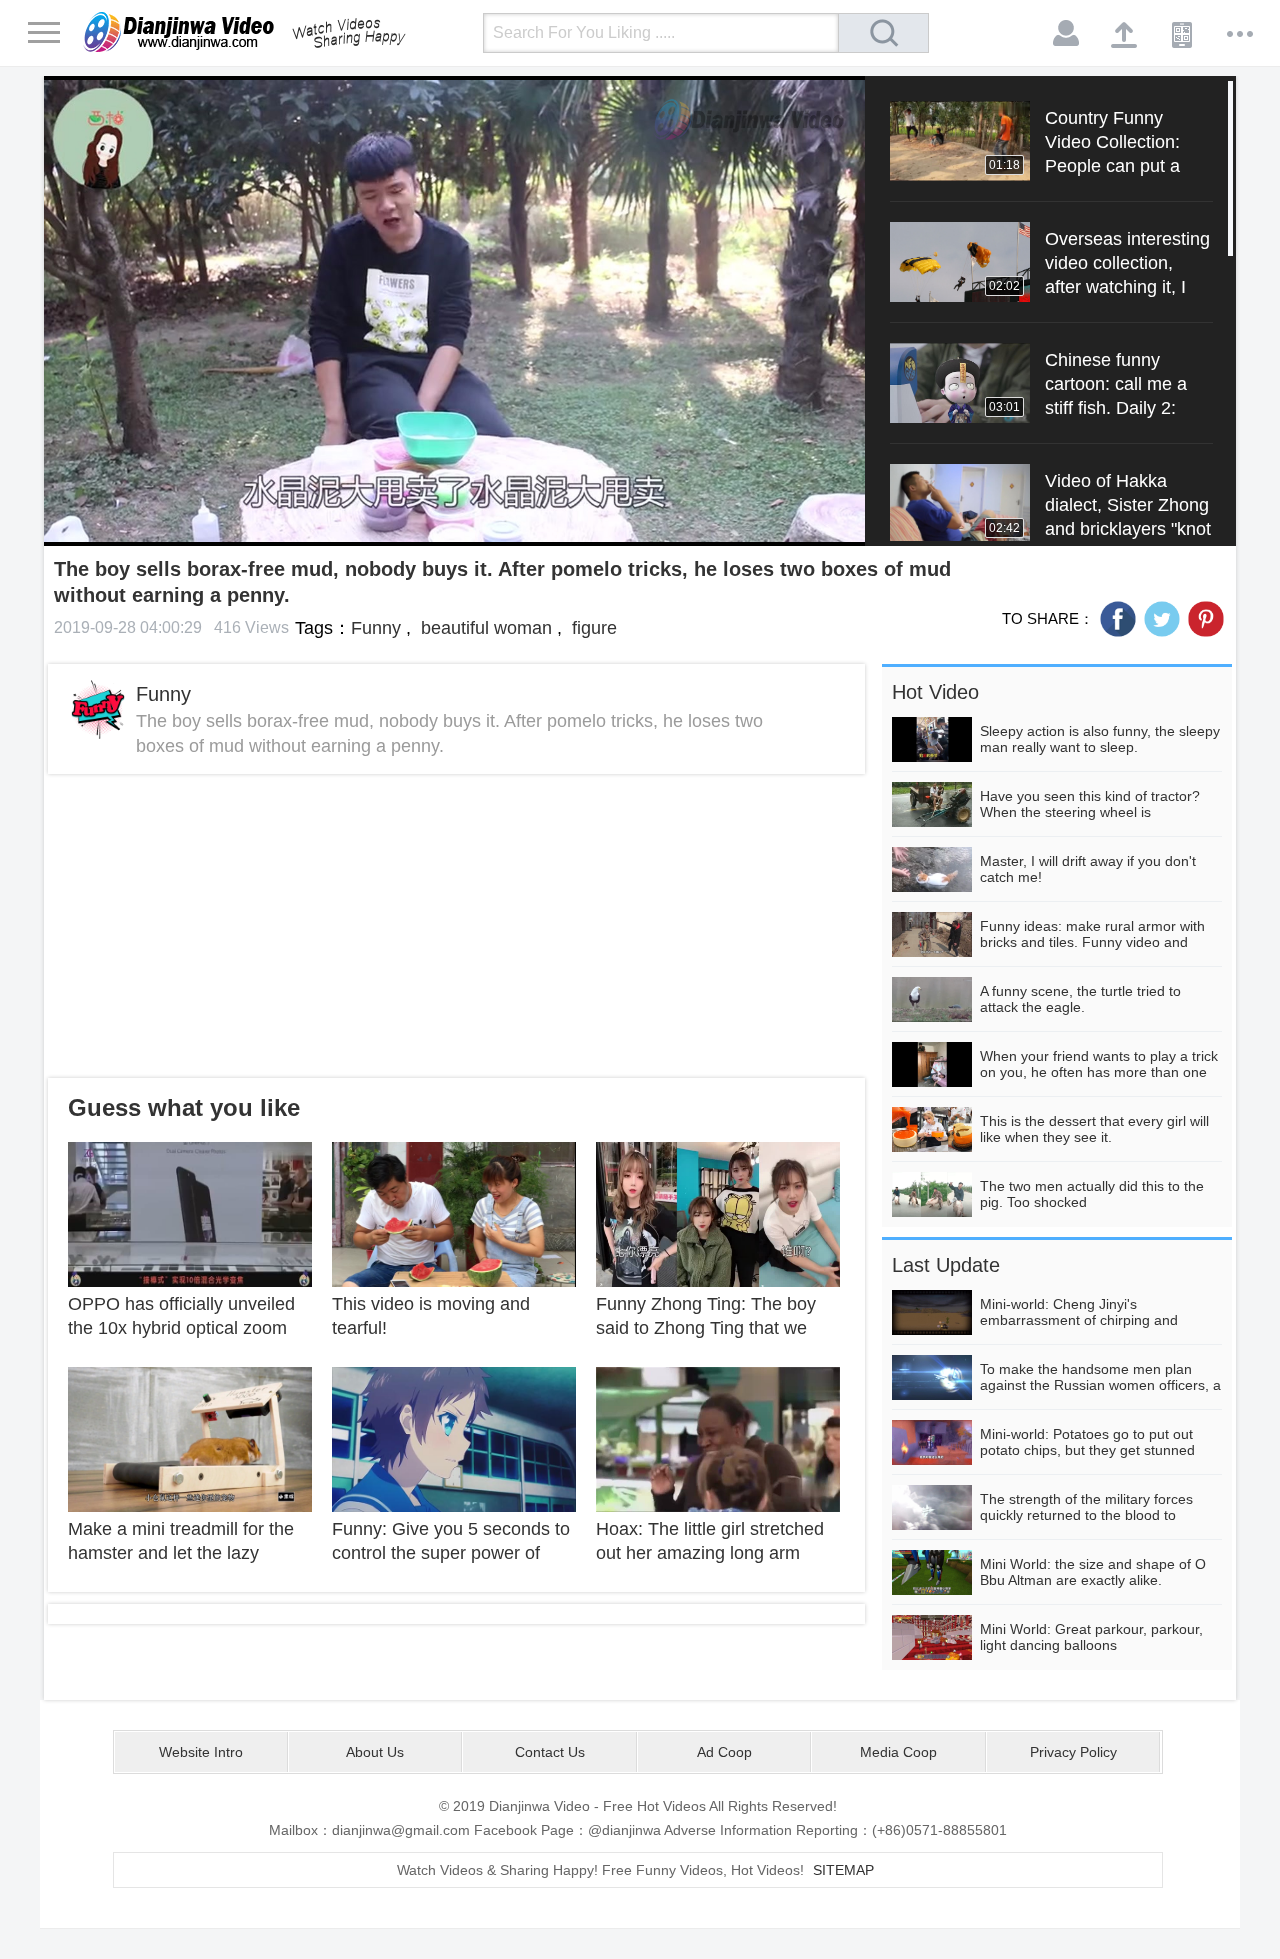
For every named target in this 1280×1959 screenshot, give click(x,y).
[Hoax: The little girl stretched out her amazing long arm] (718, 1438)
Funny (376, 628)
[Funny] (98, 709)
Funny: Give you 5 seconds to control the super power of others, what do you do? (451, 1553)
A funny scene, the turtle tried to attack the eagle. (1080, 999)
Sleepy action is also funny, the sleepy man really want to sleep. (1100, 739)
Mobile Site (1183, 34)
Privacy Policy (1073, 1752)
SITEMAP (843, 1870)
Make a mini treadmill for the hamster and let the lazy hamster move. (181, 1553)
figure (592, 628)
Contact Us (550, 1752)
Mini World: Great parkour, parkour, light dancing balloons (1091, 1637)
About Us (375, 1752)
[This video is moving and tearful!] (454, 1213)
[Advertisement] (456, 926)
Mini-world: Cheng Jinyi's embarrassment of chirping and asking (1079, 1320)
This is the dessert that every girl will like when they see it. (1094, 1129)
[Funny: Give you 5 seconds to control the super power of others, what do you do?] (454, 1438)
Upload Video (1125, 34)
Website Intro (201, 1752)
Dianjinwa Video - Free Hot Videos (273, 32)
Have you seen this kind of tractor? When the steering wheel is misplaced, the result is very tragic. (1090, 812)
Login (1067, 34)
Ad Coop (724, 1752)
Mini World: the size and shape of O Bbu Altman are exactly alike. (1093, 1572)
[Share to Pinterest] (1206, 619)
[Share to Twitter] (1162, 619)
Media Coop (898, 1752)
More (1241, 34)
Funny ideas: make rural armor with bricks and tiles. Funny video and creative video (1092, 942)
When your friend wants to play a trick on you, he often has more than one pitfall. (1099, 1072)
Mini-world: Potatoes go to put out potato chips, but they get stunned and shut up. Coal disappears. (1087, 1450)
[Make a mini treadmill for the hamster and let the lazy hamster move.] (190, 1438)
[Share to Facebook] (1118, 619)
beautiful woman (484, 628)
